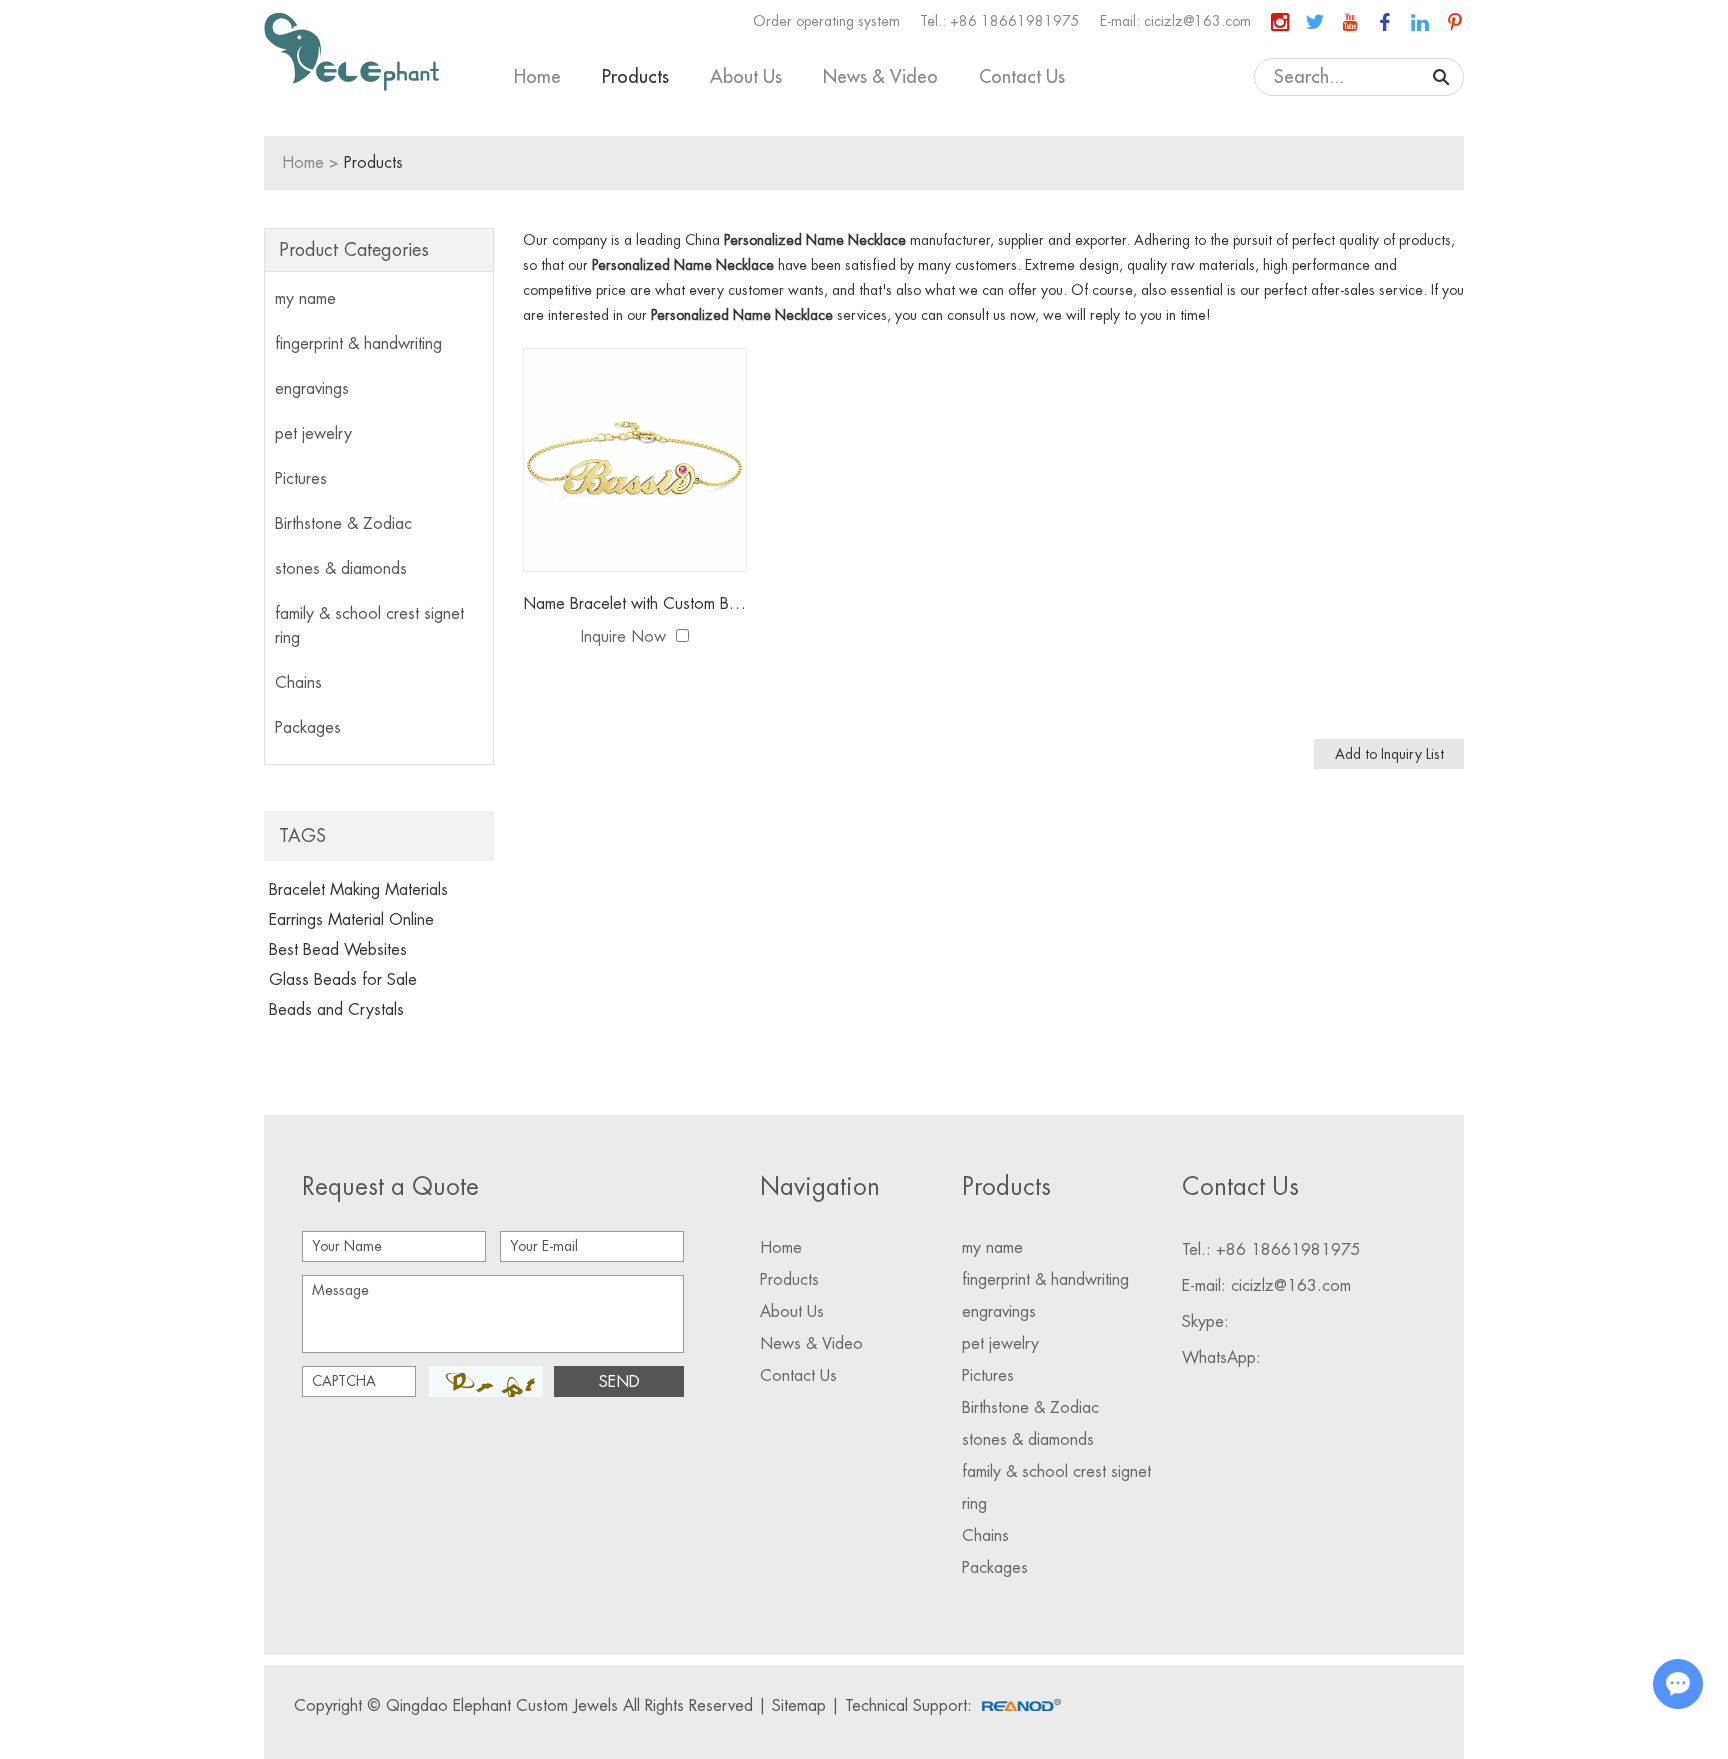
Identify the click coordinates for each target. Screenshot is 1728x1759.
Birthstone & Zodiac (343, 524)
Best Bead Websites (338, 950)
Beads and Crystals (336, 1010)
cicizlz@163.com (1197, 21)
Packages (308, 728)
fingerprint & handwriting (358, 344)
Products (635, 77)
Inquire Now (623, 637)
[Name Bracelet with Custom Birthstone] (635, 460)
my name (305, 299)
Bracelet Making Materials (358, 890)
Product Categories (354, 250)
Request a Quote (390, 1187)
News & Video (880, 77)
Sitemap (799, 1706)
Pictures (301, 479)
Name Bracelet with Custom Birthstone (635, 604)
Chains (298, 683)
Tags (302, 836)
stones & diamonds (341, 569)
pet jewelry (313, 434)
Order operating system (826, 21)
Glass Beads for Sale (343, 980)
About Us (746, 77)
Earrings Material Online (351, 920)
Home (537, 77)
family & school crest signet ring (369, 626)
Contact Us (1022, 77)
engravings (312, 389)
